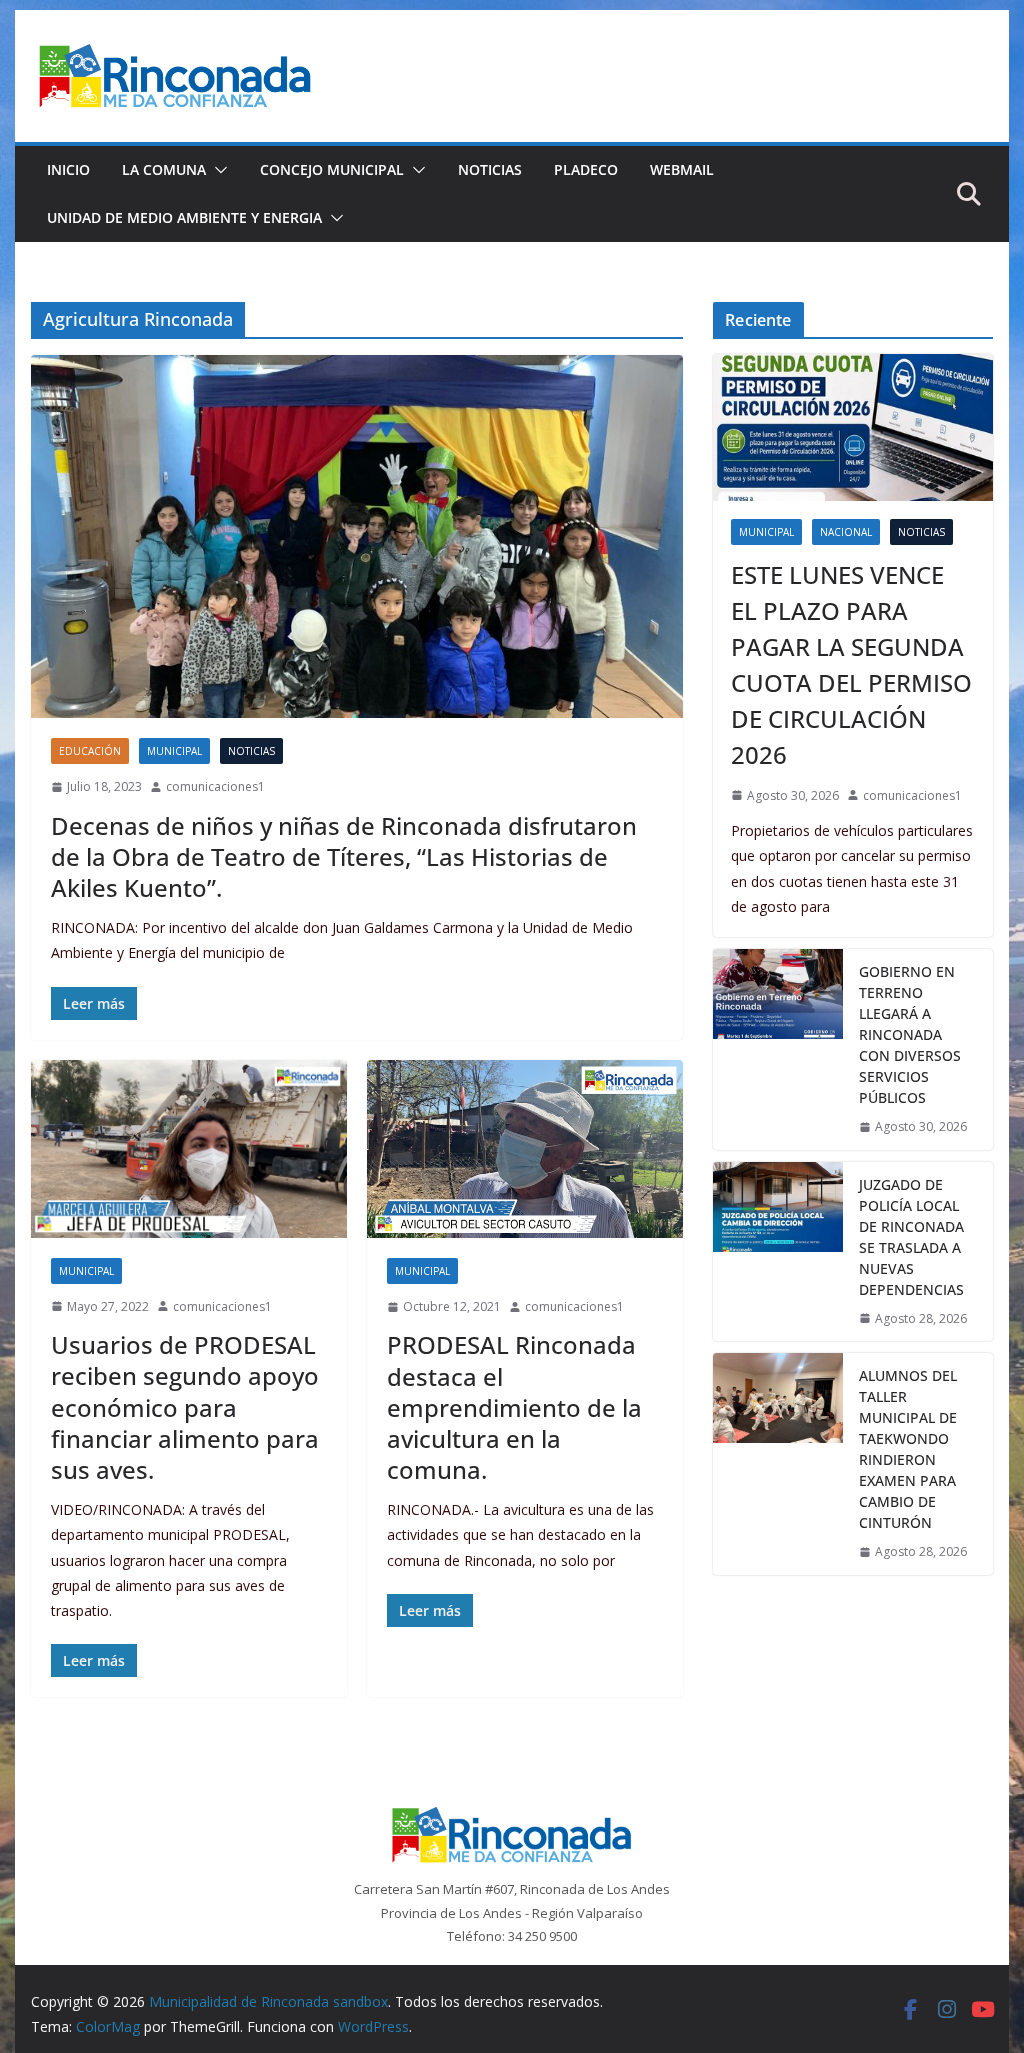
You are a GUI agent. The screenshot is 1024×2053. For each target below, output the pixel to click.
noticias (251, 751)
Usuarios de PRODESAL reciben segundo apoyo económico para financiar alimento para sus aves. (185, 1407)
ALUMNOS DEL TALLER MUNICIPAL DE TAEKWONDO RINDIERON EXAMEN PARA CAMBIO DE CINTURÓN (908, 1449)
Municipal (174, 751)
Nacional (846, 532)
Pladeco (586, 169)
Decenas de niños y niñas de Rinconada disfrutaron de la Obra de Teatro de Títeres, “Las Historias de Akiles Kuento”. (344, 856)
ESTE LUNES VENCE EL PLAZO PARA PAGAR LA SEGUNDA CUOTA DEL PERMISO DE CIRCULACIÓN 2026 (851, 664)
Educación (90, 751)
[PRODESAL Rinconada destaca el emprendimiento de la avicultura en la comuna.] (525, 1149)
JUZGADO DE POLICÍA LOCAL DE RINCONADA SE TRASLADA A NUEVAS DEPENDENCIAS (911, 1237)
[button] (217, 170)
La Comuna (164, 169)
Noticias (490, 169)
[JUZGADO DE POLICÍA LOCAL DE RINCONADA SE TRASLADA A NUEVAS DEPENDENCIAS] (778, 1252)
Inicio (68, 169)
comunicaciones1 (215, 786)
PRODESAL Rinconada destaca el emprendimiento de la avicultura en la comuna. (514, 1407)
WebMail (682, 169)
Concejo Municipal (332, 169)
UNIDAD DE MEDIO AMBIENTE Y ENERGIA (184, 217)
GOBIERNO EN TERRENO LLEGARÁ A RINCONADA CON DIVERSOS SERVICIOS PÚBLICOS (910, 1034)
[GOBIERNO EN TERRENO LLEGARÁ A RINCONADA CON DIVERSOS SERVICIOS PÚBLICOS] (778, 1049)
